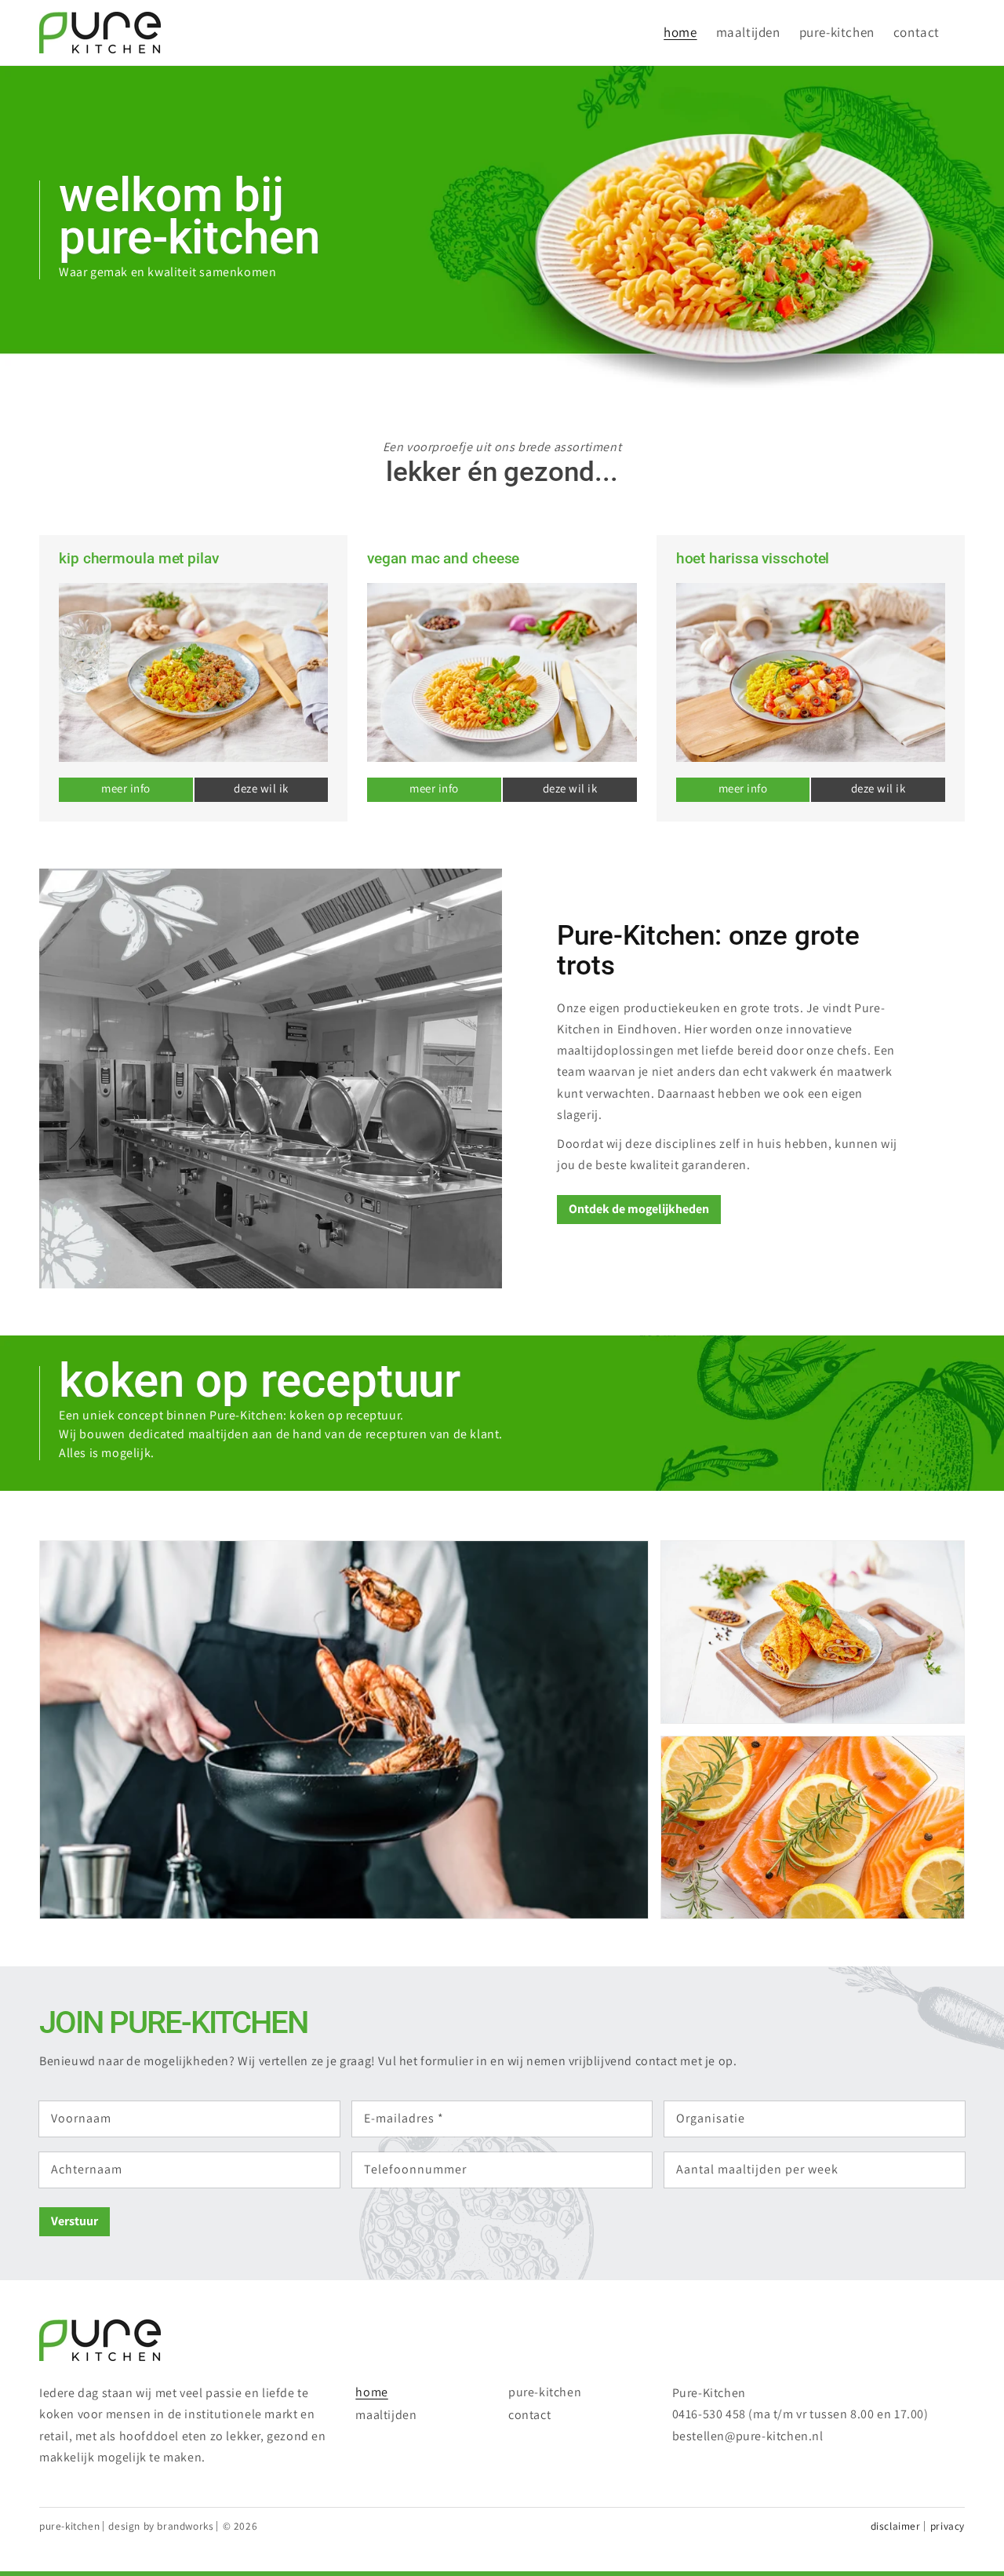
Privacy (948, 2526)
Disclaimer (896, 2526)
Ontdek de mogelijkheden (639, 1209)
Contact (529, 2415)
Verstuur (75, 2221)
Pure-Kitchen (545, 2392)
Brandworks (185, 2526)
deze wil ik (261, 788)
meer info (126, 788)
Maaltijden (386, 2415)
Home (371, 2392)
